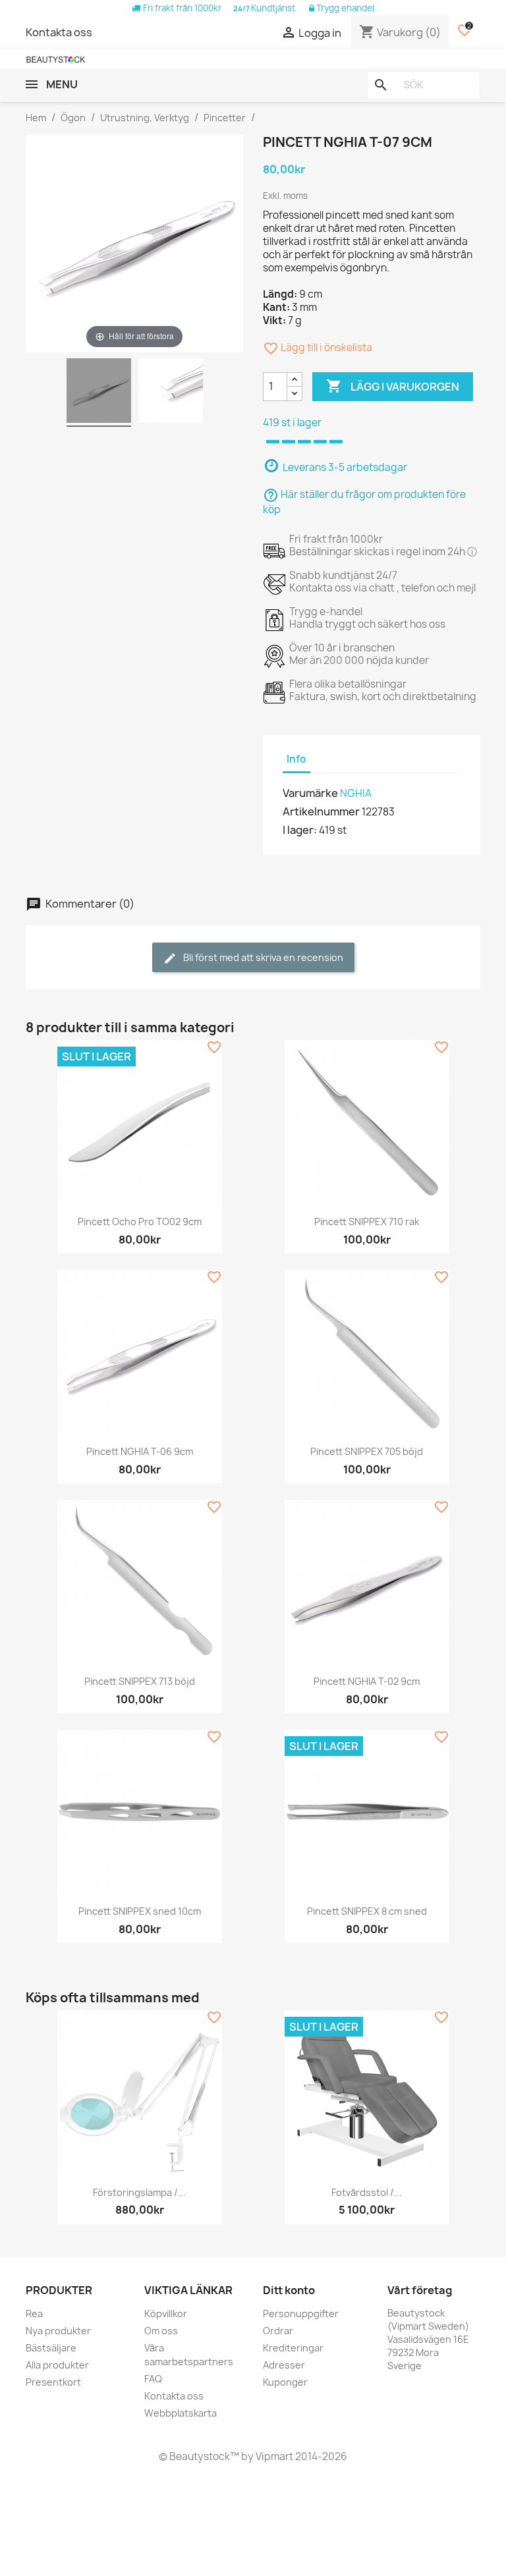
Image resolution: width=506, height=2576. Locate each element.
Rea (34, 2314)
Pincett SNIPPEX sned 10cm (140, 1911)
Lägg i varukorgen (393, 386)
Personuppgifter (301, 2314)
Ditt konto (289, 2290)
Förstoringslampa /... (139, 2192)
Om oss (161, 2331)
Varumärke (310, 793)
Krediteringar (293, 2348)
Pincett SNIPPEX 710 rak (367, 1221)
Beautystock (199, 2456)
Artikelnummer (321, 811)
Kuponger (285, 2382)
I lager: (300, 830)
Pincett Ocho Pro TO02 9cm (140, 1221)
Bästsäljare (51, 2348)
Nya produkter (58, 2331)
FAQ (153, 2379)
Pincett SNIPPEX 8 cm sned (367, 1911)
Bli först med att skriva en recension (262, 957)
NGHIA (356, 793)
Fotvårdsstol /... (367, 2192)
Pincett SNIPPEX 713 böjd (140, 1681)
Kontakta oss (59, 32)
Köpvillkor (166, 2314)
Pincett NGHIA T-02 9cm (367, 1681)
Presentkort (53, 2382)
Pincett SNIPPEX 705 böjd (367, 1451)
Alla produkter (57, 2365)
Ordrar (278, 2331)
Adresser (284, 2365)
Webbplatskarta (181, 2413)
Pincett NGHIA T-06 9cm (140, 1451)
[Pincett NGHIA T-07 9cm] (99, 393)
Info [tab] (296, 759)
